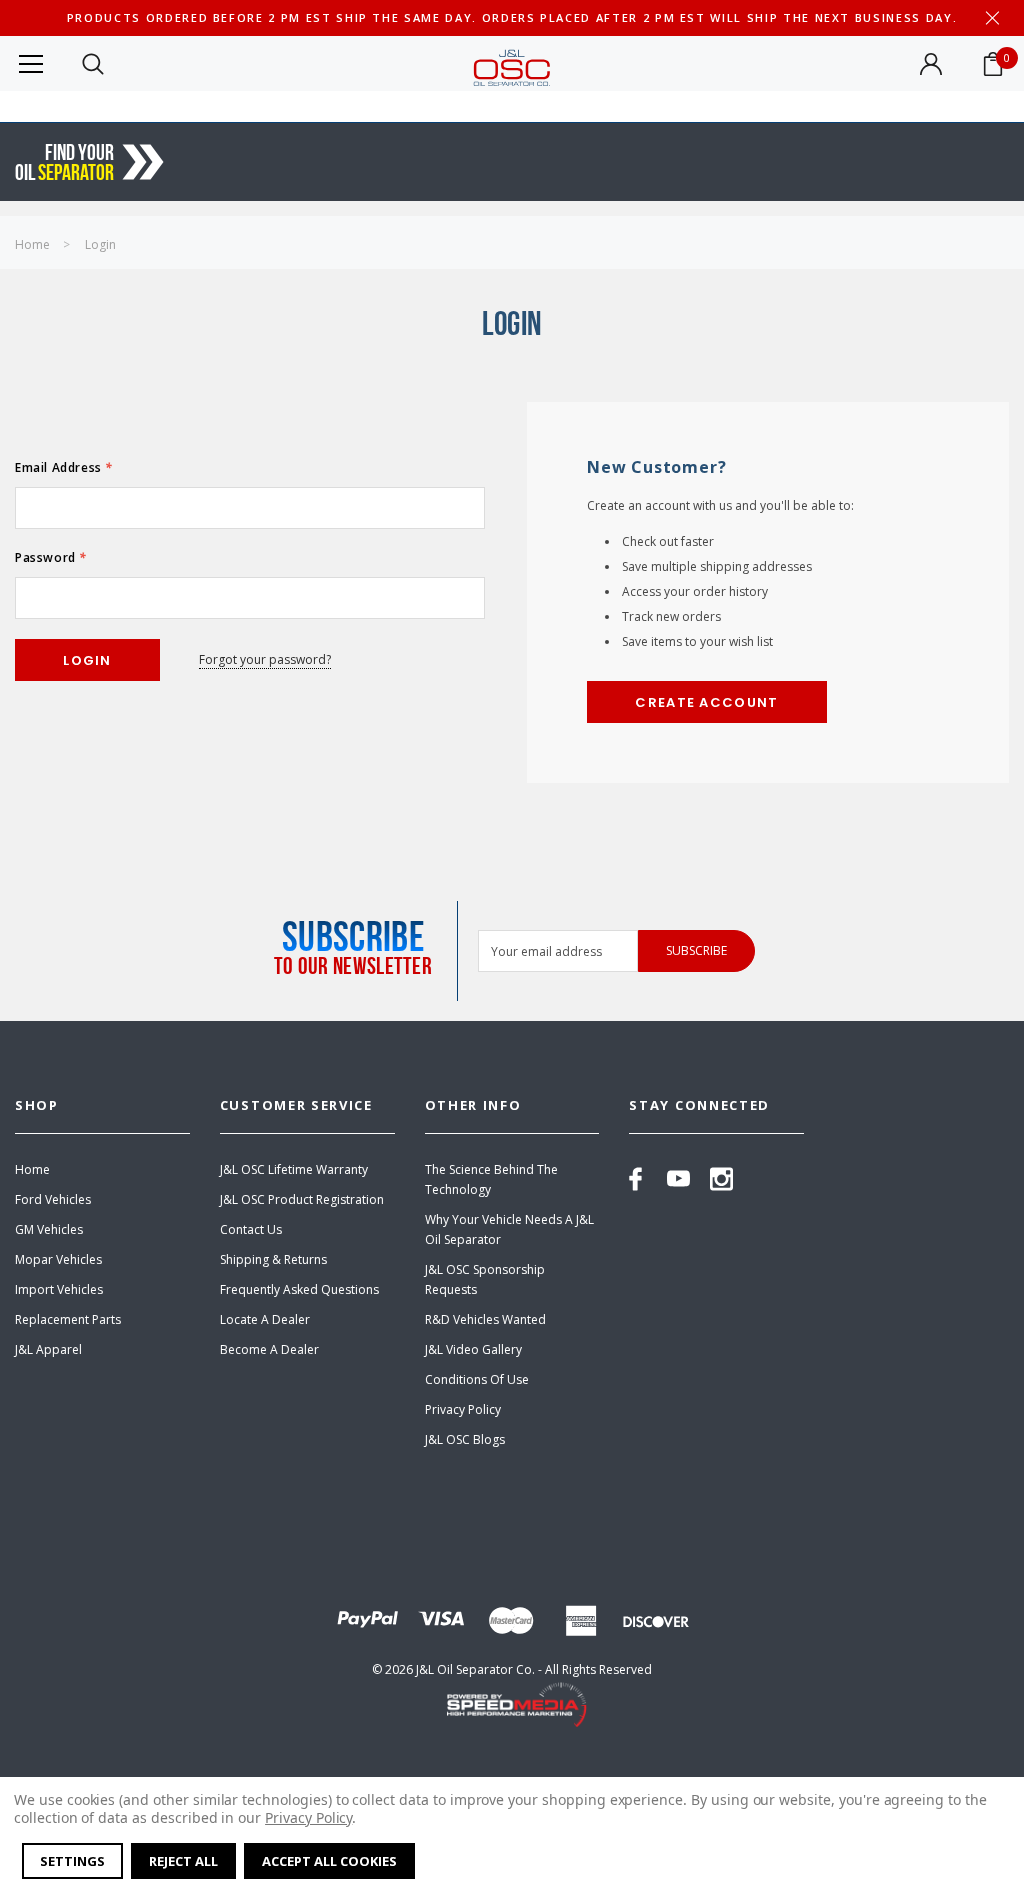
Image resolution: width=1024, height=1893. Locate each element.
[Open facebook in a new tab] (635, 1179)
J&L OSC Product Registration (302, 1199)
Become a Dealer (269, 1349)
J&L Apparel (48, 1349)
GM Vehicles (49, 1229)
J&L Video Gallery (473, 1349)
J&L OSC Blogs (465, 1439)
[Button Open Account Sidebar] (931, 64)
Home (32, 244)
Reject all (183, 1861)
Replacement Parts (68, 1319)
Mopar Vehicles (58, 1259)
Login (100, 244)
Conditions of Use (477, 1379)
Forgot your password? (265, 659)
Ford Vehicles (53, 1199)
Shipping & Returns (273, 1259)
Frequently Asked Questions (299, 1289)
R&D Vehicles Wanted (485, 1319)
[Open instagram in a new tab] (721, 1179)
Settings (72, 1861)
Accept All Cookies (329, 1861)
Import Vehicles (59, 1289)
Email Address (64, 467)
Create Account (706, 702)
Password (51, 557)
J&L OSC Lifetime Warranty (294, 1169)
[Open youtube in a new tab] (678, 1179)
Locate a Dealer (265, 1319)
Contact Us (251, 1229)
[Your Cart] (993, 64)
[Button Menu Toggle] (31, 63)
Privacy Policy (463, 1409)
